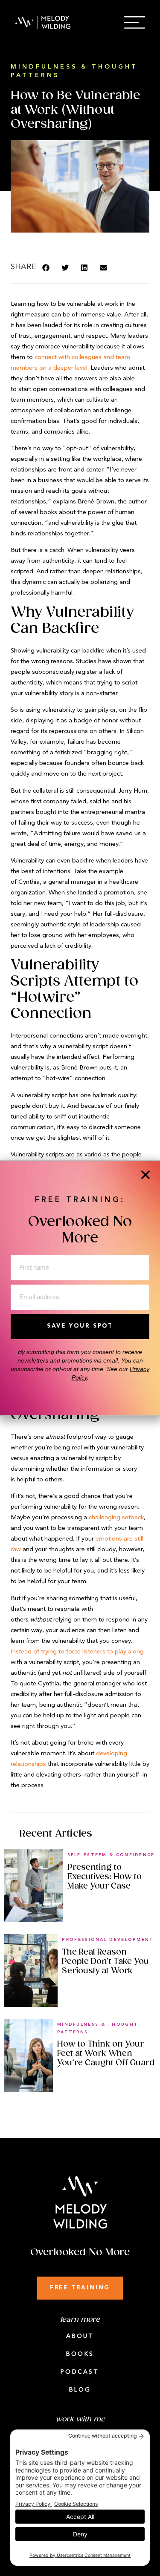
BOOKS (80, 2354)
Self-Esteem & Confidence (111, 1855)
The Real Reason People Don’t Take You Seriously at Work (105, 1961)
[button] (46, 268)
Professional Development (108, 1940)
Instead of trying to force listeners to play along (77, 1652)
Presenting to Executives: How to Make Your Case (105, 1877)
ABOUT (80, 2336)
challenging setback (116, 1518)
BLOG (80, 2390)
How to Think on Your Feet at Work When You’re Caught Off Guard (106, 2053)
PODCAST (80, 2372)
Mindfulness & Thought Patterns (98, 2028)
